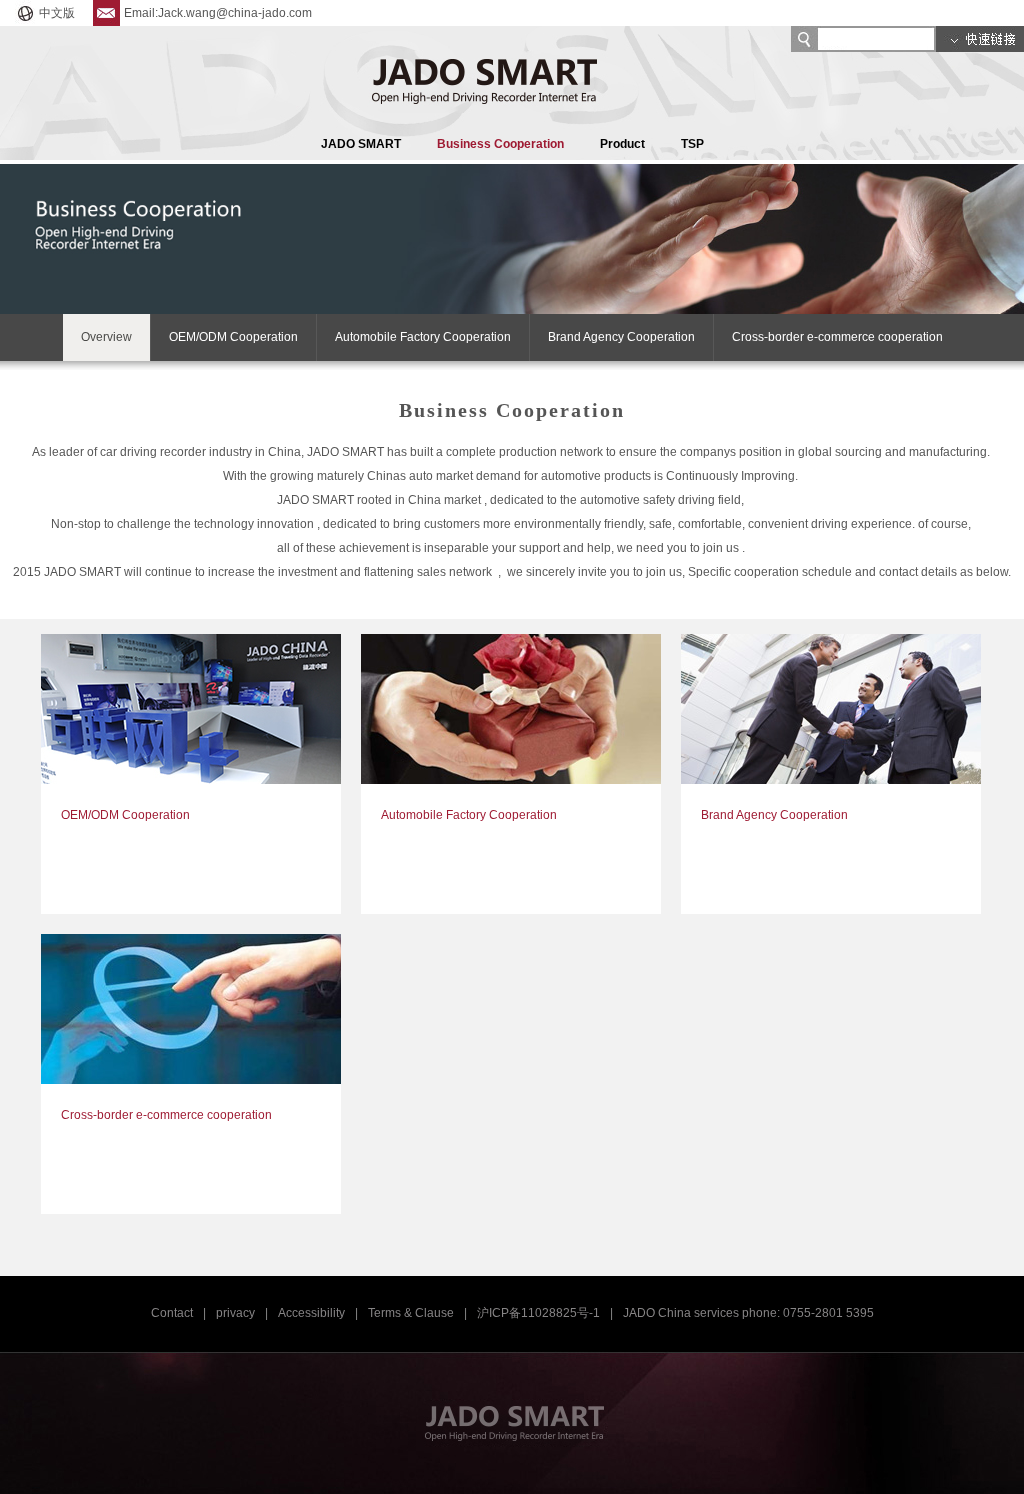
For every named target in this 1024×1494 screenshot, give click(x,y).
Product (622, 144)
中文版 (57, 13)
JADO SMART (361, 144)
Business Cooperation (500, 144)
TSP (692, 144)
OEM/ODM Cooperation (233, 337)
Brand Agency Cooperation (621, 337)
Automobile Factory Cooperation (423, 337)
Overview (106, 337)
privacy (235, 1313)
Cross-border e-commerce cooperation (837, 337)
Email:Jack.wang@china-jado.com (218, 13)
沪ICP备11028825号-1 (538, 1313)
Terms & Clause (411, 1313)
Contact (172, 1313)
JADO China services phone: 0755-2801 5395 (748, 1313)
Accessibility (311, 1313)
